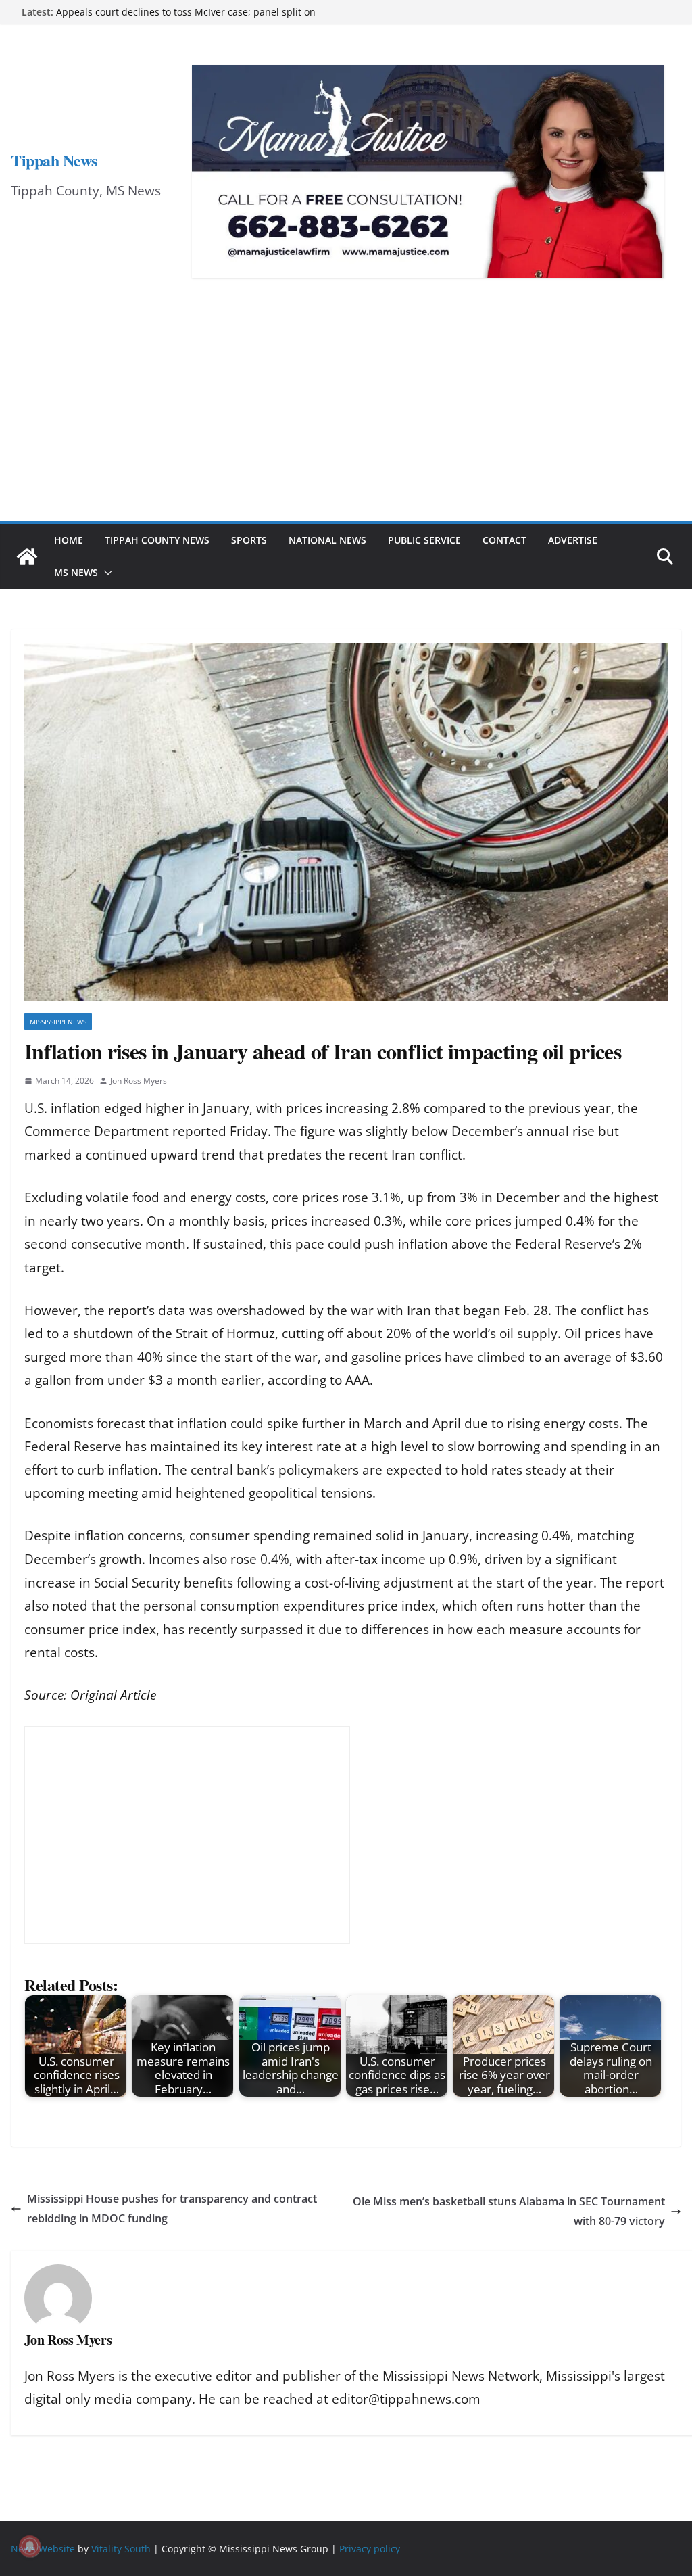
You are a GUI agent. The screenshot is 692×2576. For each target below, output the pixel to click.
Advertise (573, 540)
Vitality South (121, 2548)
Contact (504, 540)
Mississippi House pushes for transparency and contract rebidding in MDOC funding (172, 2209)
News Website (43, 2548)
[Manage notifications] (30, 2546)
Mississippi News (58, 1022)
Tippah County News (157, 540)
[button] (105, 573)
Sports (249, 540)
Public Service (424, 540)
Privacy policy (370, 2548)
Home (69, 540)
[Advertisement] (346, 420)
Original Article (113, 1695)
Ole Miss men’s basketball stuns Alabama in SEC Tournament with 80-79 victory (509, 2211)
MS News (76, 572)
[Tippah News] (27, 556)
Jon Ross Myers (139, 1081)
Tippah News (54, 160)
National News (327, 540)
